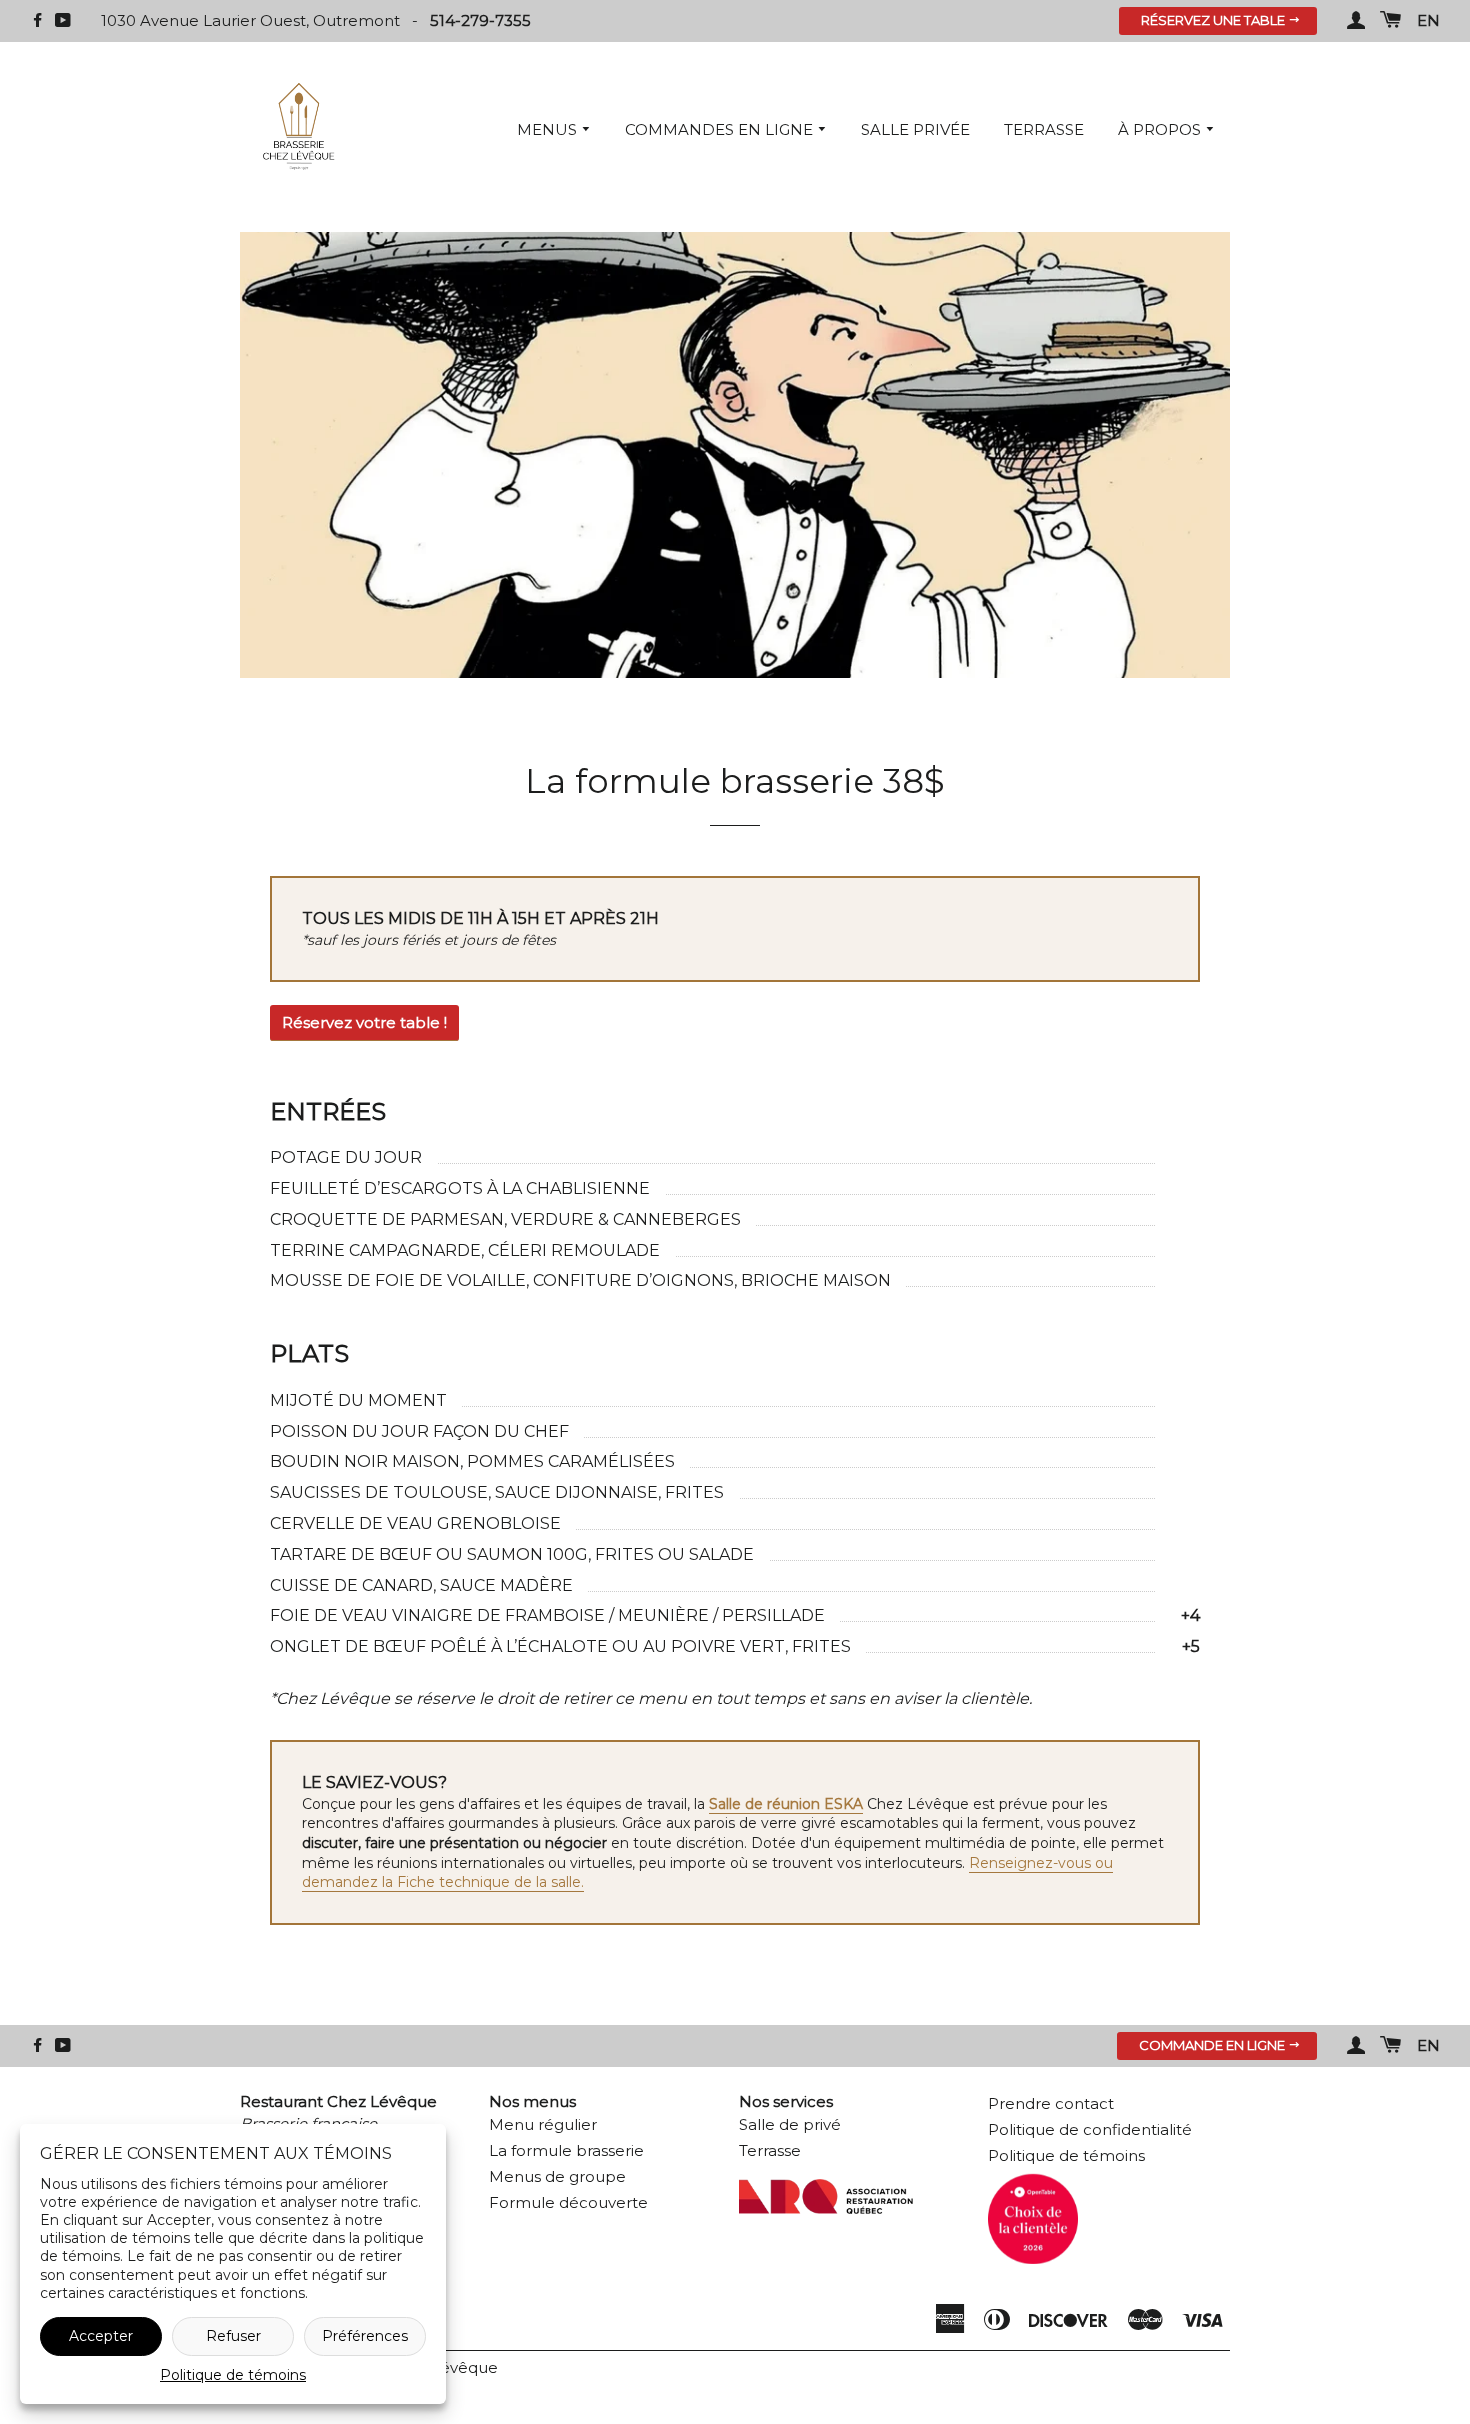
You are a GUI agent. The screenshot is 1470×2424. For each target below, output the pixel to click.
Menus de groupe (557, 2176)
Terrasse (1044, 129)
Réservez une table (1214, 20)
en (1428, 20)
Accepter (101, 2336)
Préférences (365, 2336)
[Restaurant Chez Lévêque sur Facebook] (37, 20)
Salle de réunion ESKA (786, 1804)
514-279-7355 (480, 20)
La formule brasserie (566, 2150)
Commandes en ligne (721, 129)
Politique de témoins (233, 2375)
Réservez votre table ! (364, 1022)
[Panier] (1391, 21)
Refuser (233, 2336)
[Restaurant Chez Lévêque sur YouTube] (63, 20)
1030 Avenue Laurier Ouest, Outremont (252, 20)
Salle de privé (790, 2124)
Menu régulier (543, 2124)
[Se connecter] (1356, 21)
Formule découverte (568, 2202)
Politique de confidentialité (1090, 2129)
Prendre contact (1051, 2103)
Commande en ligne (1213, 2045)
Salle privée (915, 129)
